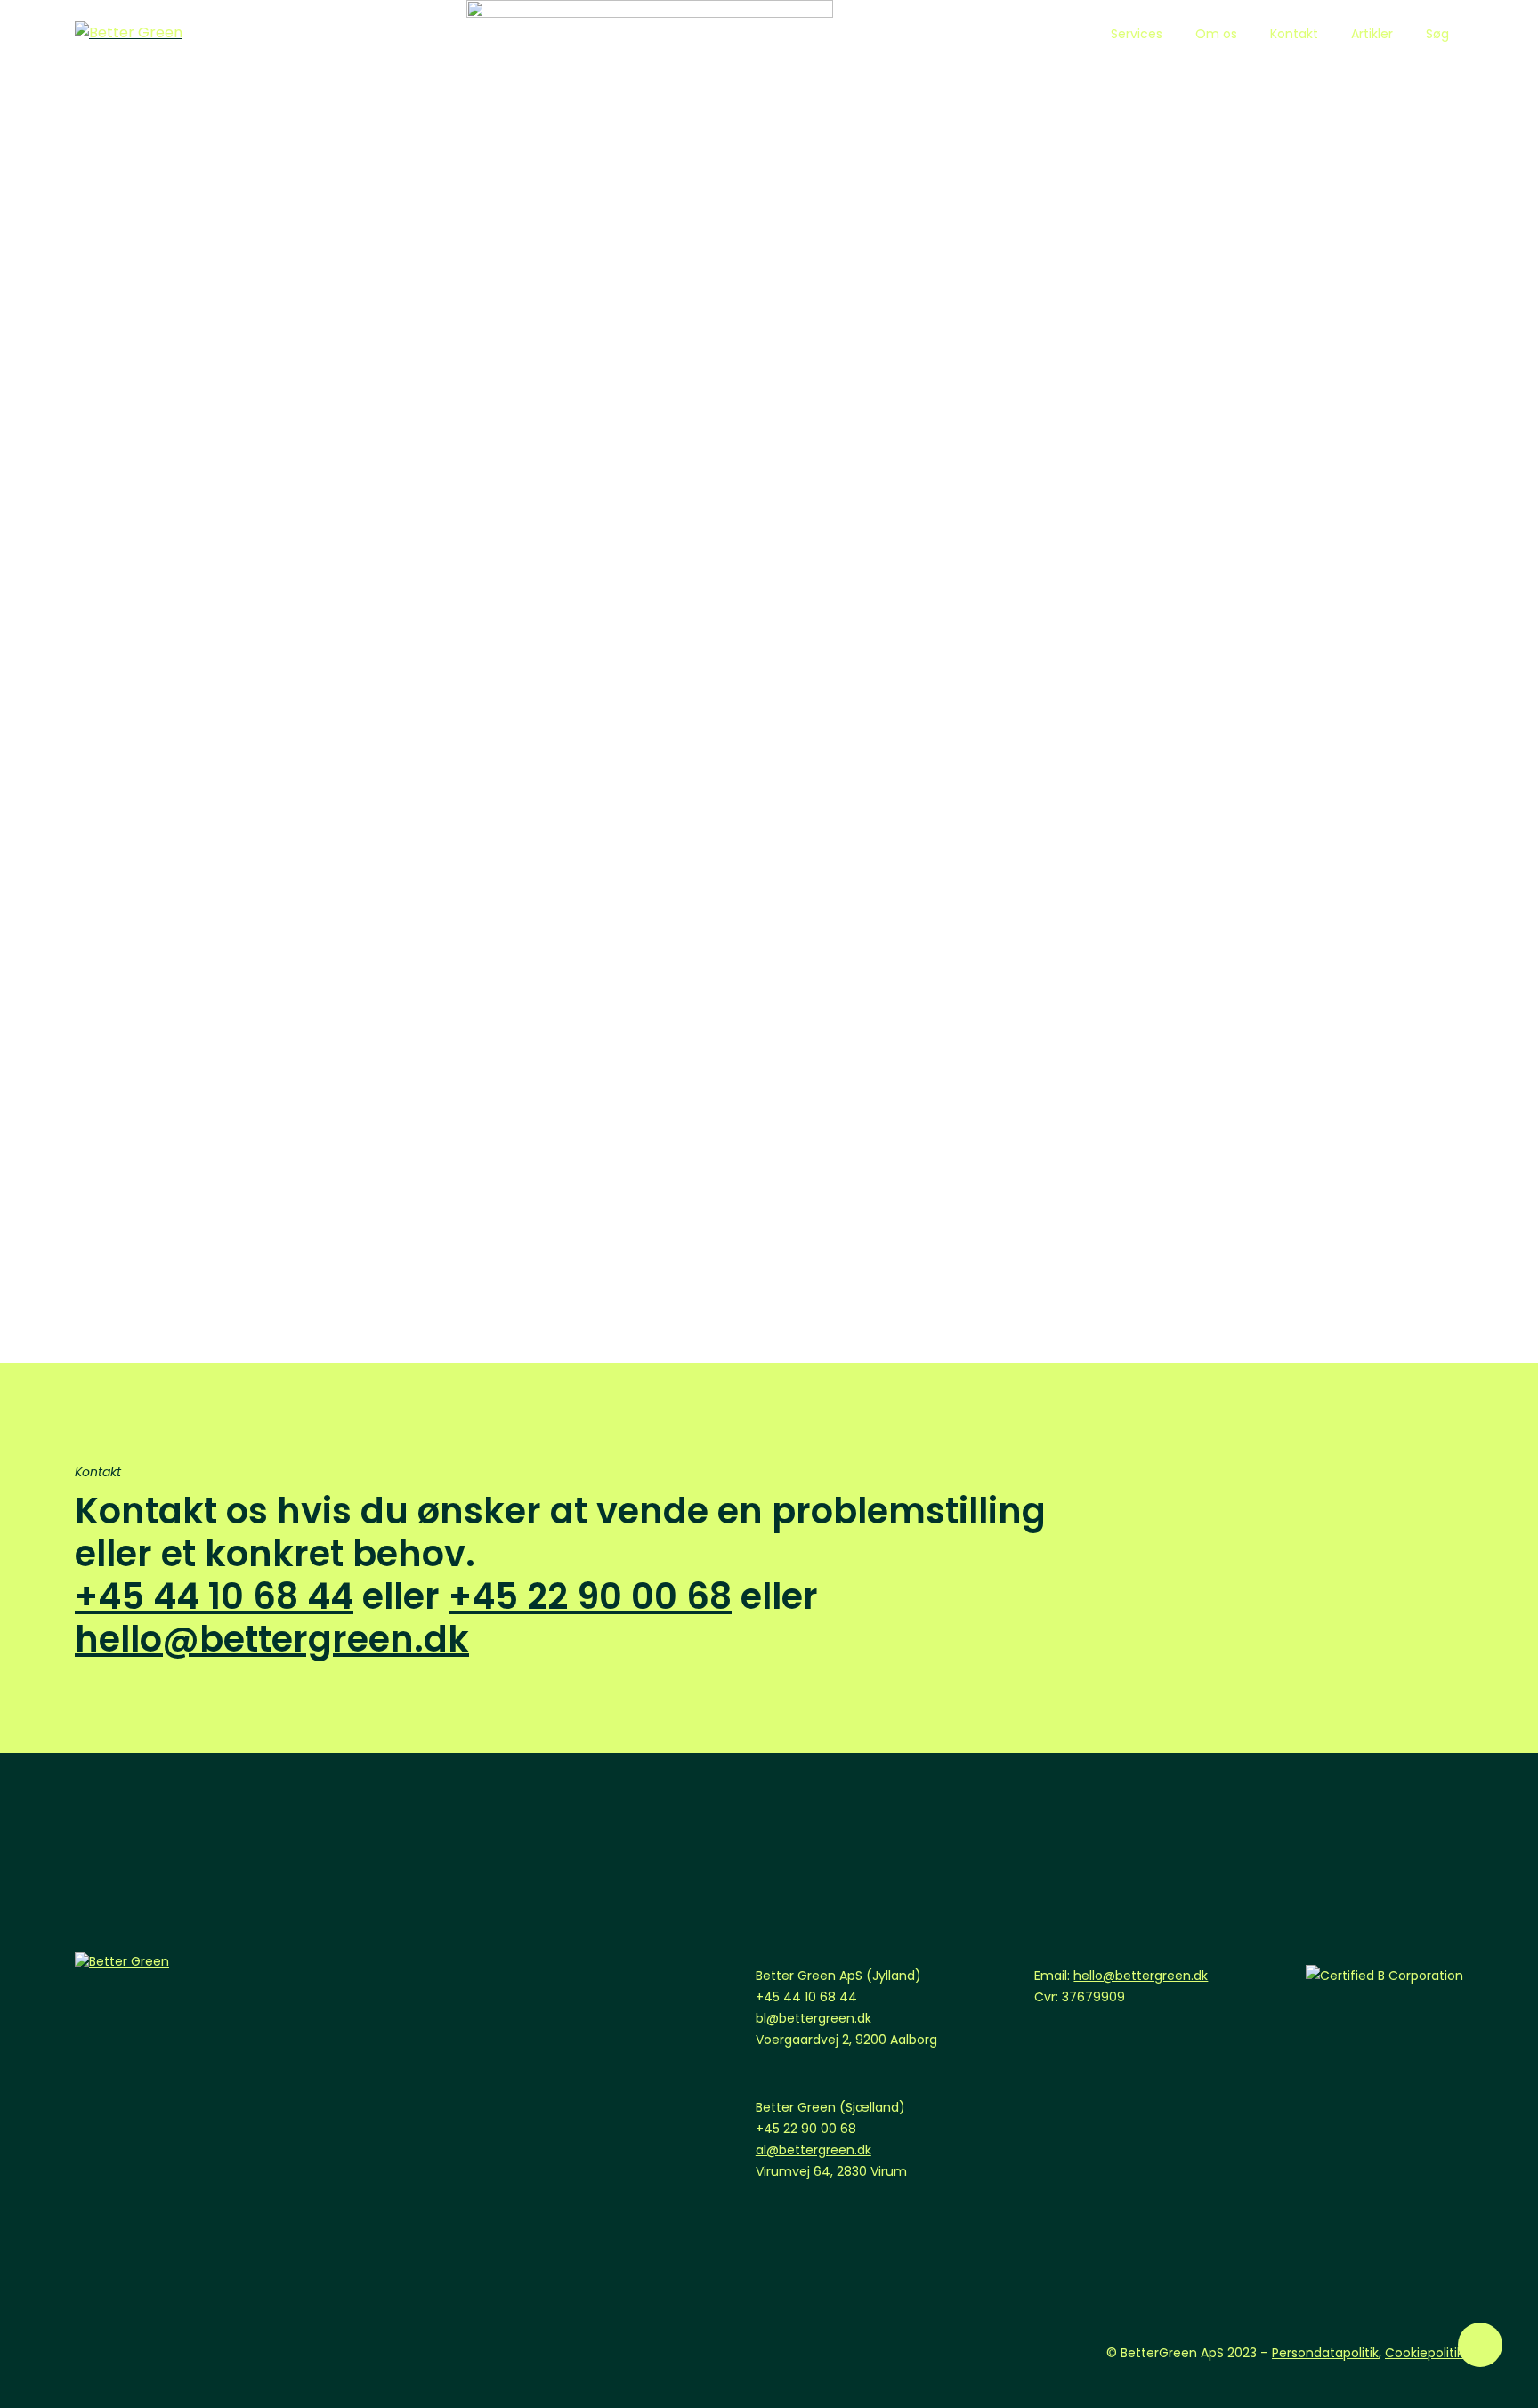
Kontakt (1294, 34)
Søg (1437, 34)
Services (1137, 34)
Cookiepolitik (1424, 2353)
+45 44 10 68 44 (214, 1596)
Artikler (1372, 34)
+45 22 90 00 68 (590, 1596)
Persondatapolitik (1325, 2353)
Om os (1216, 34)
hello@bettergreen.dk (272, 1639)
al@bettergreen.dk (814, 2150)
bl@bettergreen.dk (814, 2018)
